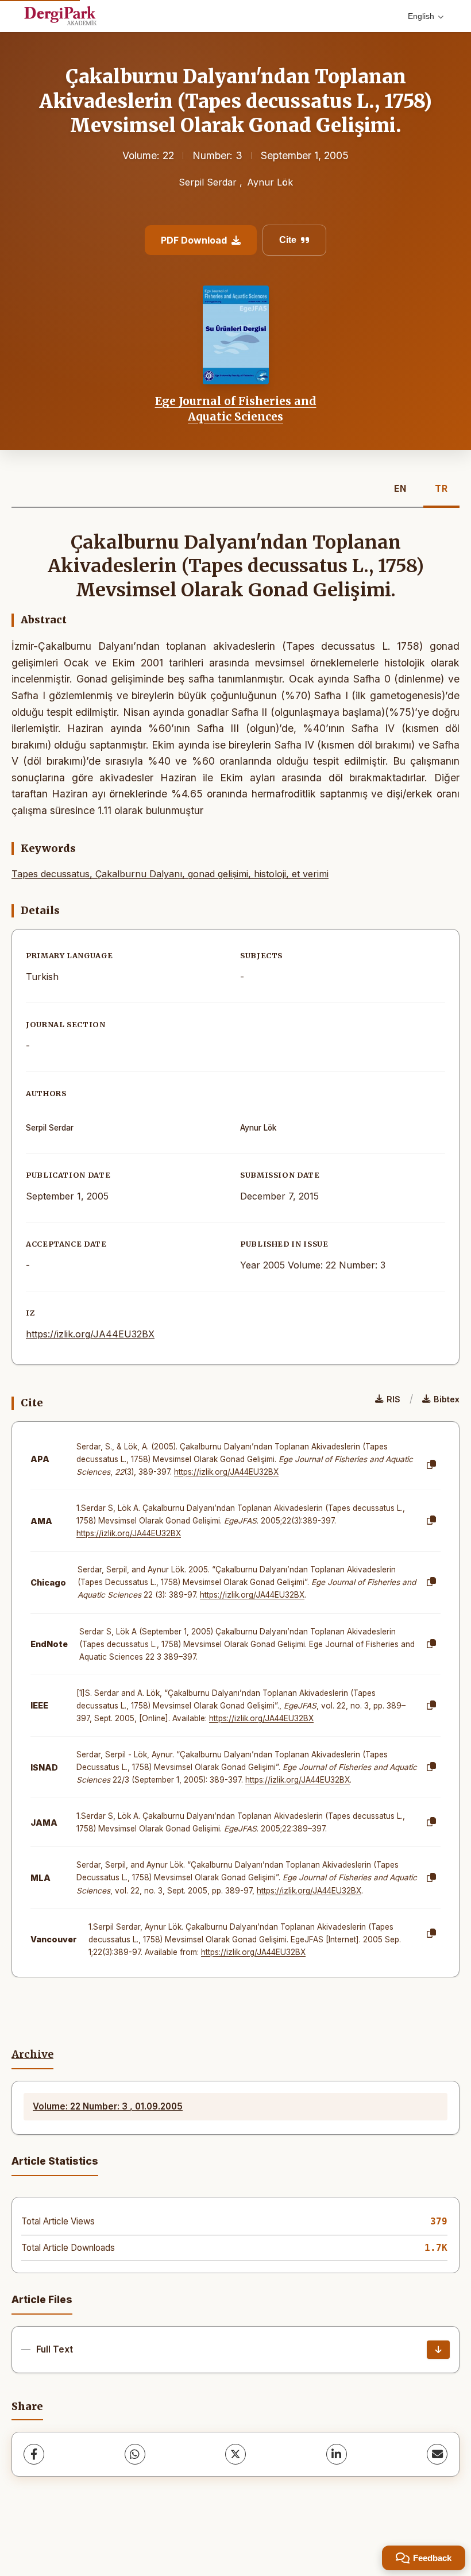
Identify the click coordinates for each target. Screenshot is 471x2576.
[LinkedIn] (337, 2454)
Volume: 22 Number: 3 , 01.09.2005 (108, 2106)
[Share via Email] (437, 2454)
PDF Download (194, 240)
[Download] (438, 2350)
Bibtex (447, 1399)
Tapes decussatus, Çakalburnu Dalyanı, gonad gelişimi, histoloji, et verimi (170, 874)
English (421, 16)
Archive (32, 2054)
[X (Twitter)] (235, 2454)
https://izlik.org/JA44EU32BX (90, 1334)
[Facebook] (34, 2454)
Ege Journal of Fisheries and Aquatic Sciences (236, 408)
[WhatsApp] (135, 2454)
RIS (393, 1399)
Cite (288, 240)
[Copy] (431, 1465)
